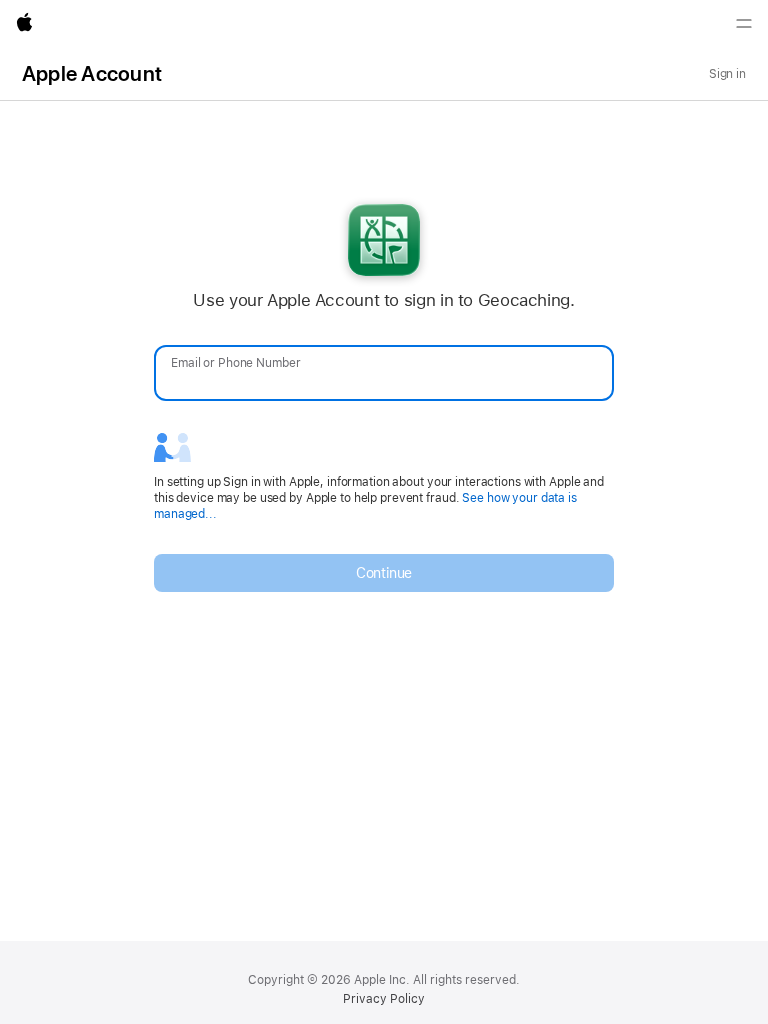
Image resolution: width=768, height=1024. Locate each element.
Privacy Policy (384, 999)
